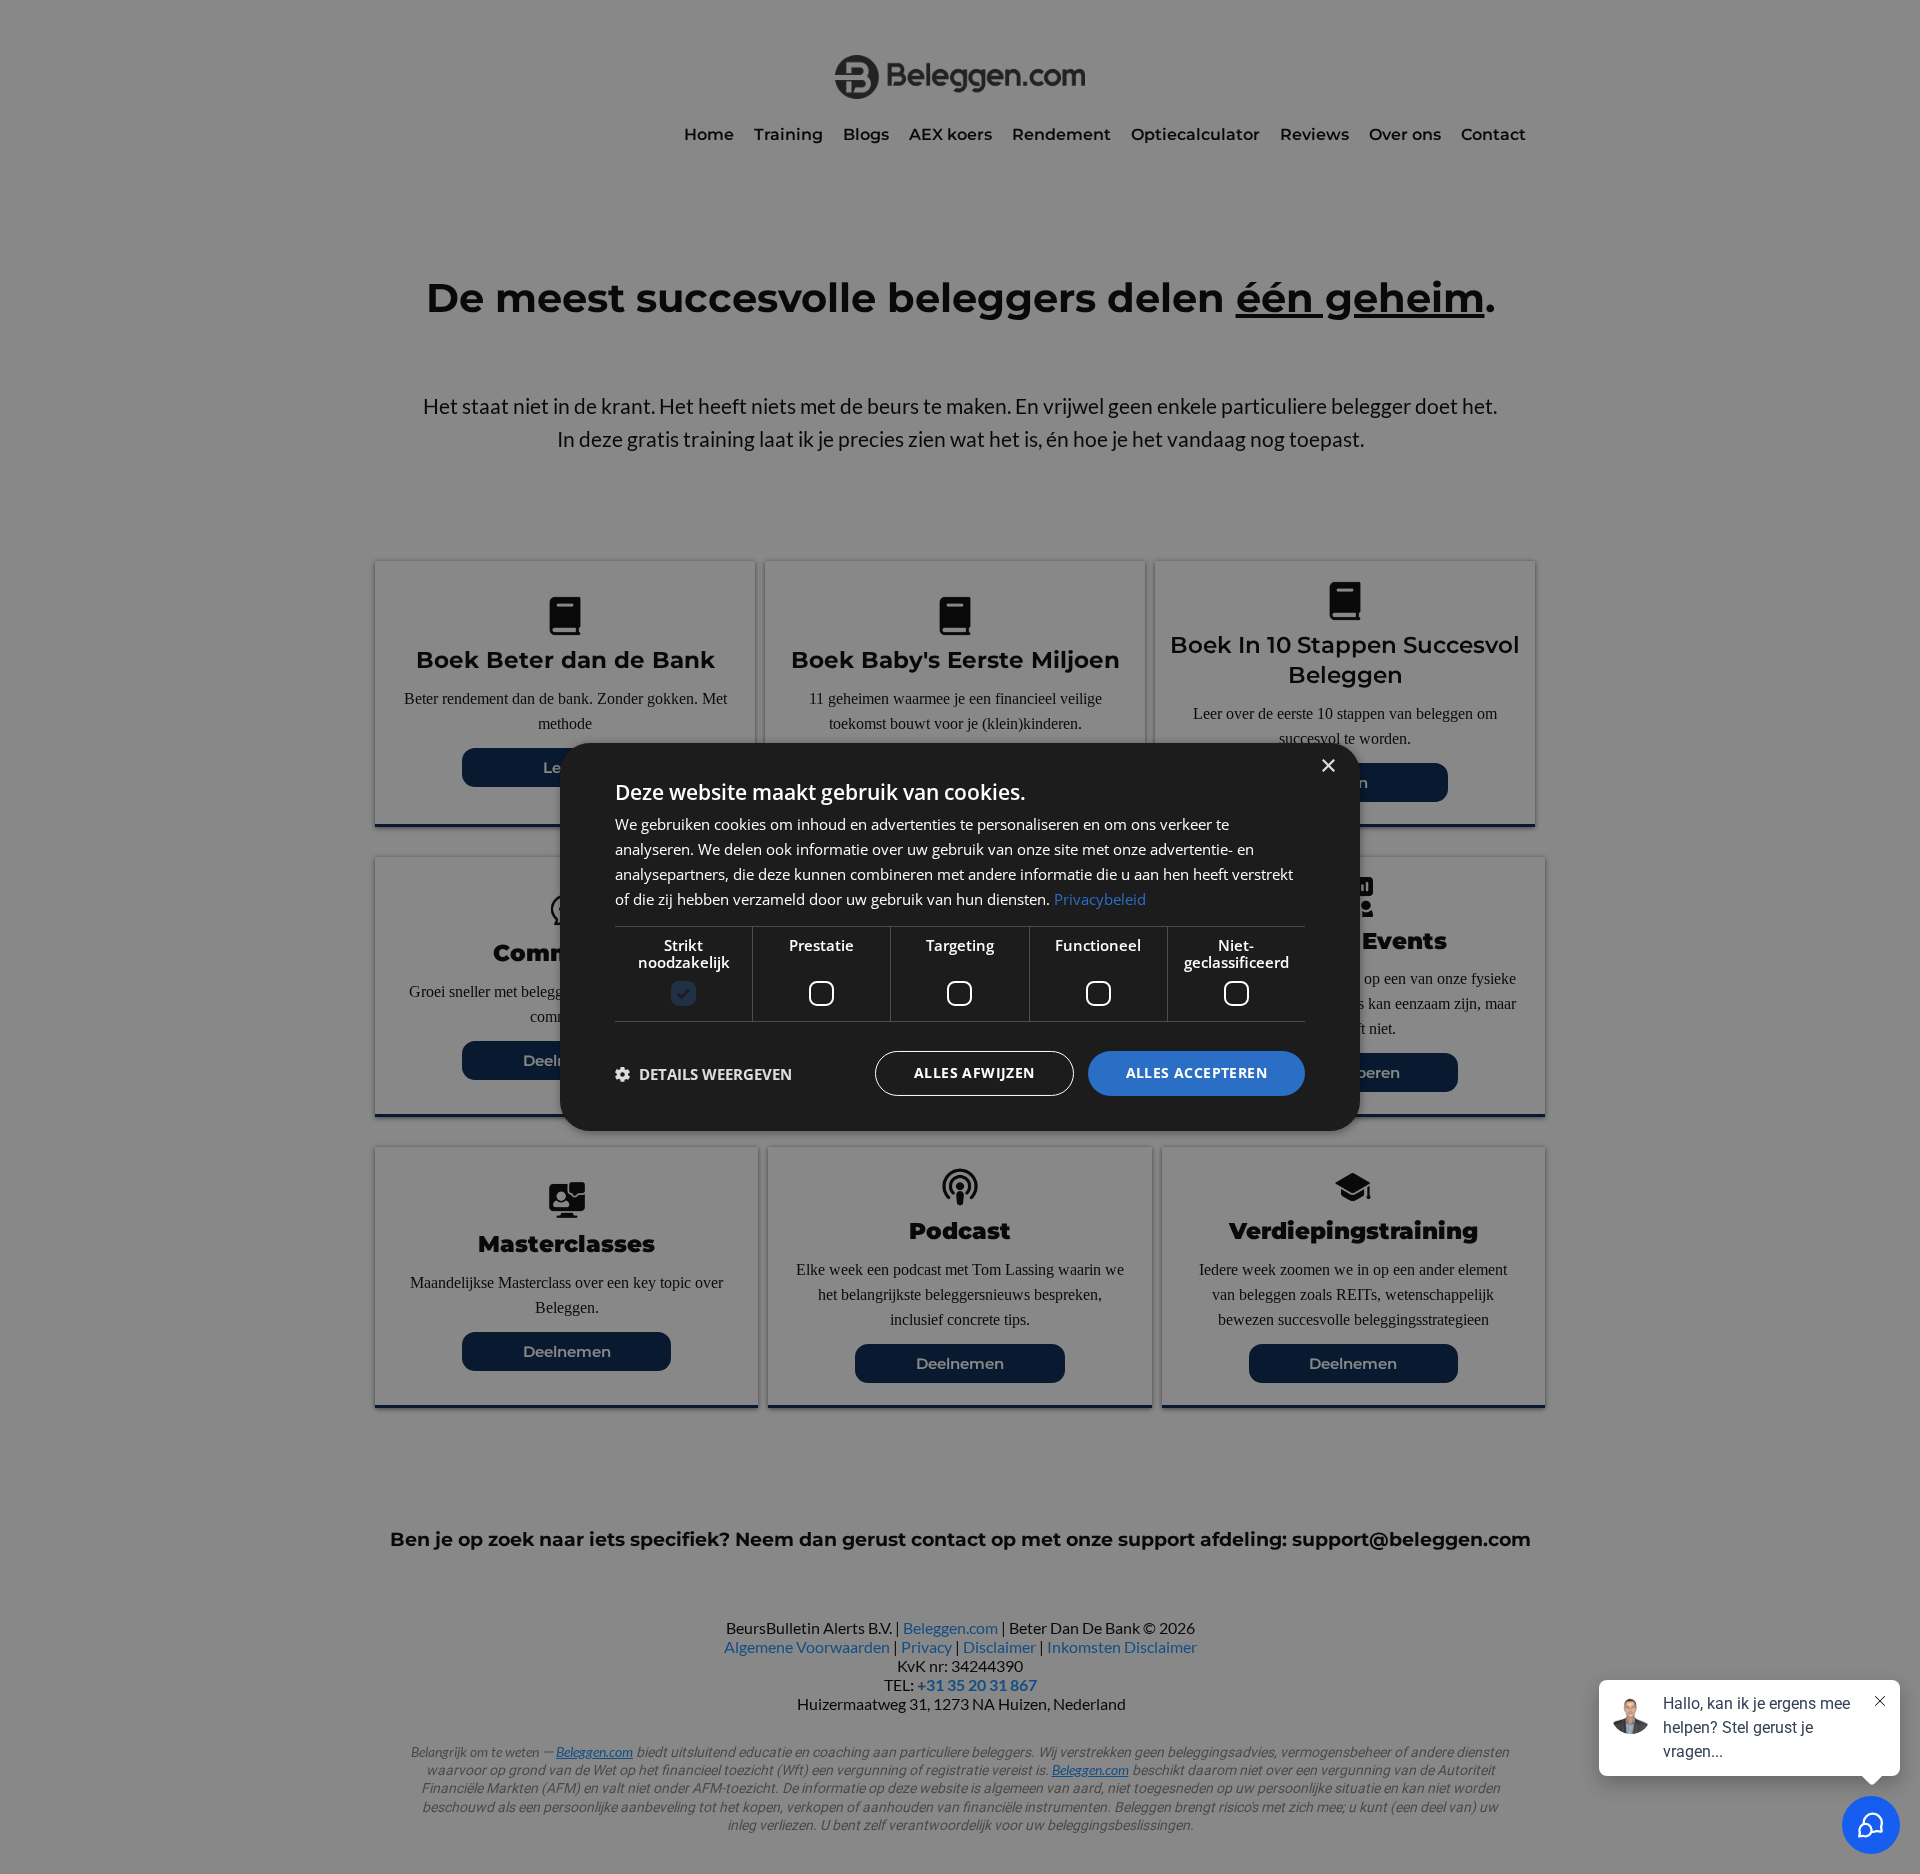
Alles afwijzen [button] (974, 1072)
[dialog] (960, 937)
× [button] (1327, 766)
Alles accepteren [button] (1196, 1072)
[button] (703, 1074)
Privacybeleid (1100, 899)
